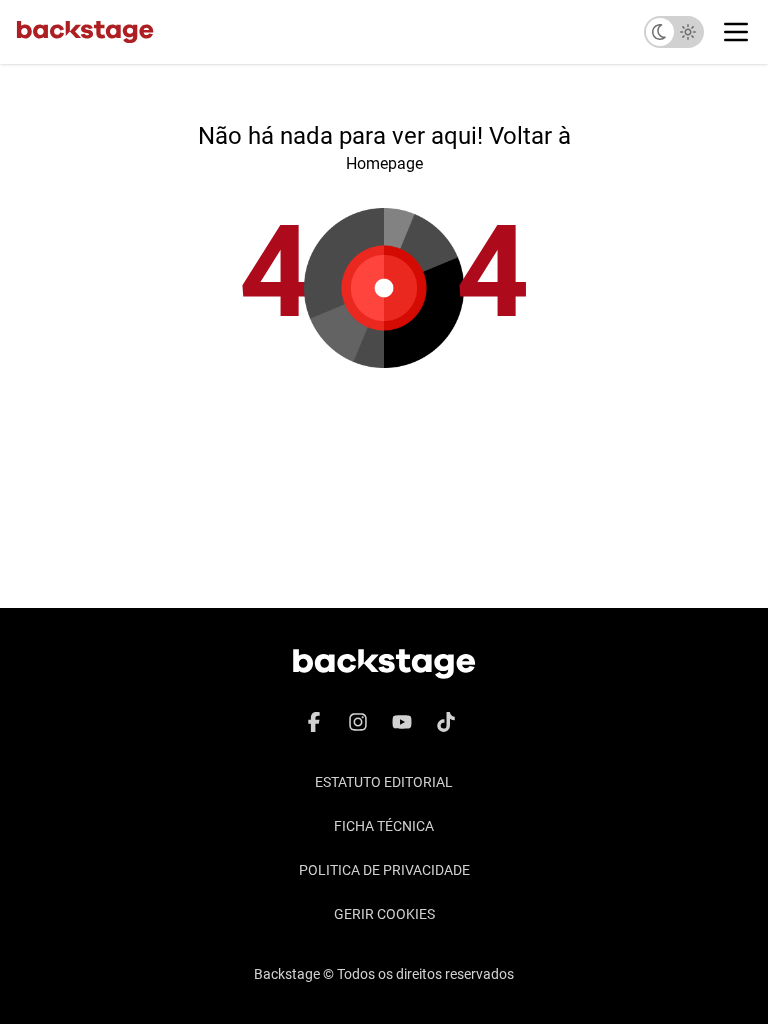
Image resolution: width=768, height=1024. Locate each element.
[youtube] (402, 722)
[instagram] (358, 722)
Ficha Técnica (384, 826)
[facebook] (314, 722)
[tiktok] (446, 722)
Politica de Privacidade (384, 870)
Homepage (384, 163)
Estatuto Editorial (384, 782)
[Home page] (85, 32)
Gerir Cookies (384, 914)
